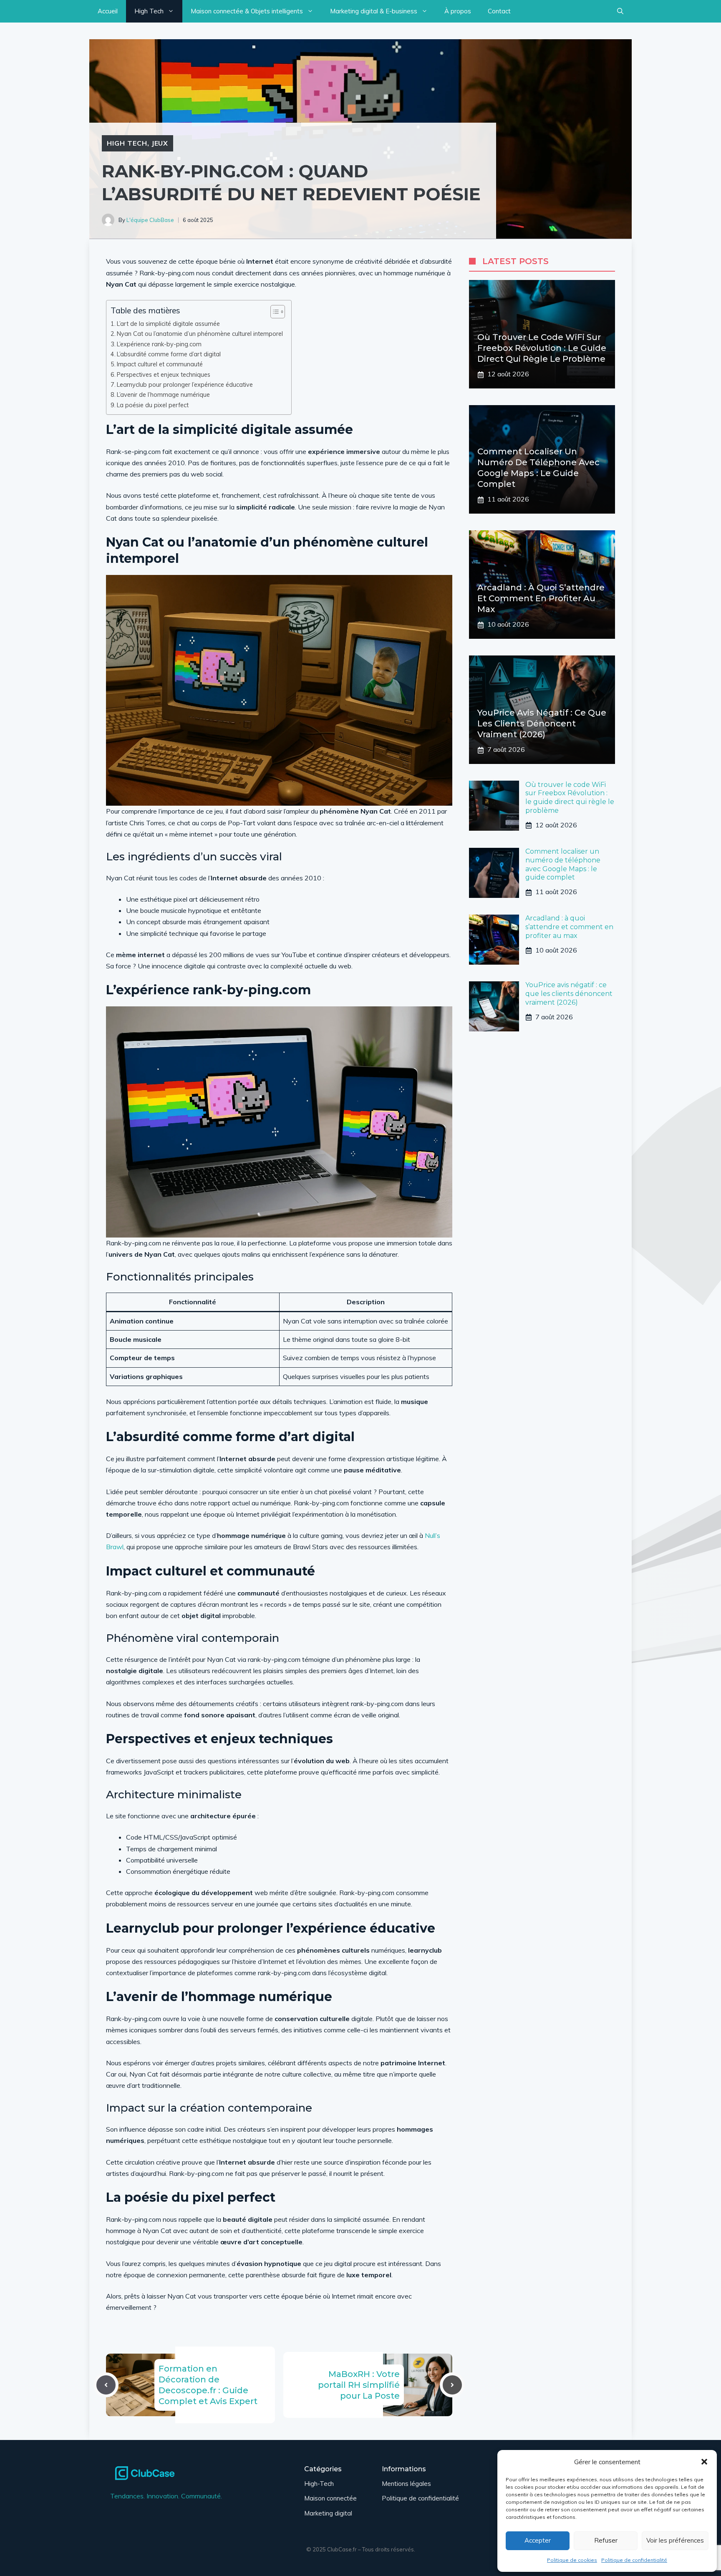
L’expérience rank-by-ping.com (159, 344)
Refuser (606, 2540)
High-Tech (319, 2484)
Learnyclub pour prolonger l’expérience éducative (185, 384)
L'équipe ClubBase (150, 220)
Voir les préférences (675, 2540)
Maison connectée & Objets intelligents (247, 11)
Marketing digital (328, 2513)
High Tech (149, 11)
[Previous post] (106, 2385)
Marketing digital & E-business (374, 11)
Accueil (108, 11)
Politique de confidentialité (634, 2560)
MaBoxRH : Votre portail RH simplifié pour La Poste (359, 2385)
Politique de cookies (572, 2560)
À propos (458, 11)
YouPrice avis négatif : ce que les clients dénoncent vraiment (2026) (542, 724)
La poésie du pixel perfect (153, 405)
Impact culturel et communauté (160, 364)
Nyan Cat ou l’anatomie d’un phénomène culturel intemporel (200, 334)
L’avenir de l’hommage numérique (163, 394)
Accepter (538, 2540)
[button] (704, 2462)
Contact (499, 11)
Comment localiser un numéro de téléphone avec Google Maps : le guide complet (563, 865)
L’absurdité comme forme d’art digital (169, 354)
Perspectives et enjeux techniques (164, 374)
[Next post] (452, 2385)
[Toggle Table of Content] (274, 312)
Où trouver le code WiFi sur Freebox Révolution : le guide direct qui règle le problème (542, 348)
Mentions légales (406, 2484)
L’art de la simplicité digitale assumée (168, 324)
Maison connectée (330, 2498)
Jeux (160, 143)
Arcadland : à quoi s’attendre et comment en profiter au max (541, 599)
